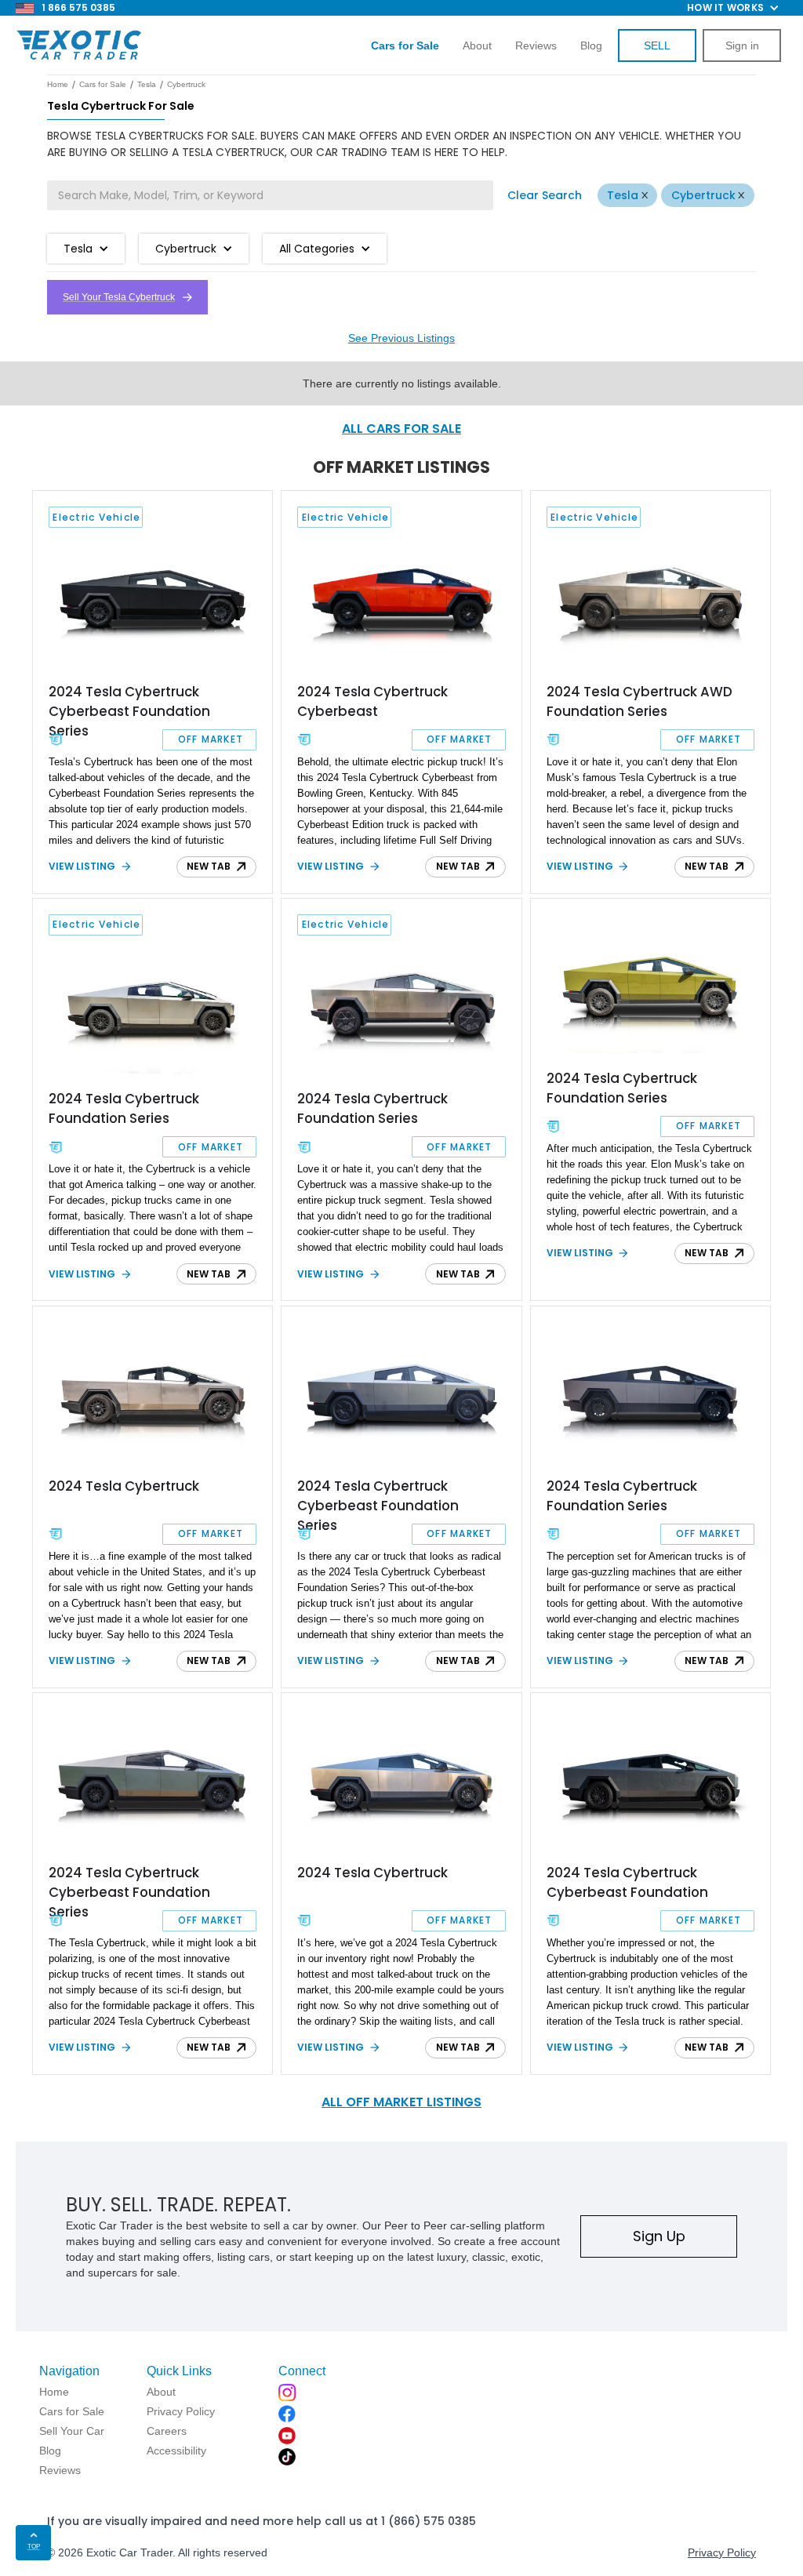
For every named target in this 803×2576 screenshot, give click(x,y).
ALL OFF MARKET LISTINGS (401, 2102)
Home (58, 84)
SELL (657, 45)
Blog (591, 45)
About (477, 45)
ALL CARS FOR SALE (401, 429)
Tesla (623, 195)
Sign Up (659, 2236)
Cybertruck (703, 195)
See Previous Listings (401, 338)
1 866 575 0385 (78, 7)
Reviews (536, 45)
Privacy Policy (722, 2552)
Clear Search (545, 195)
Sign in (742, 45)
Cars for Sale (103, 84)
